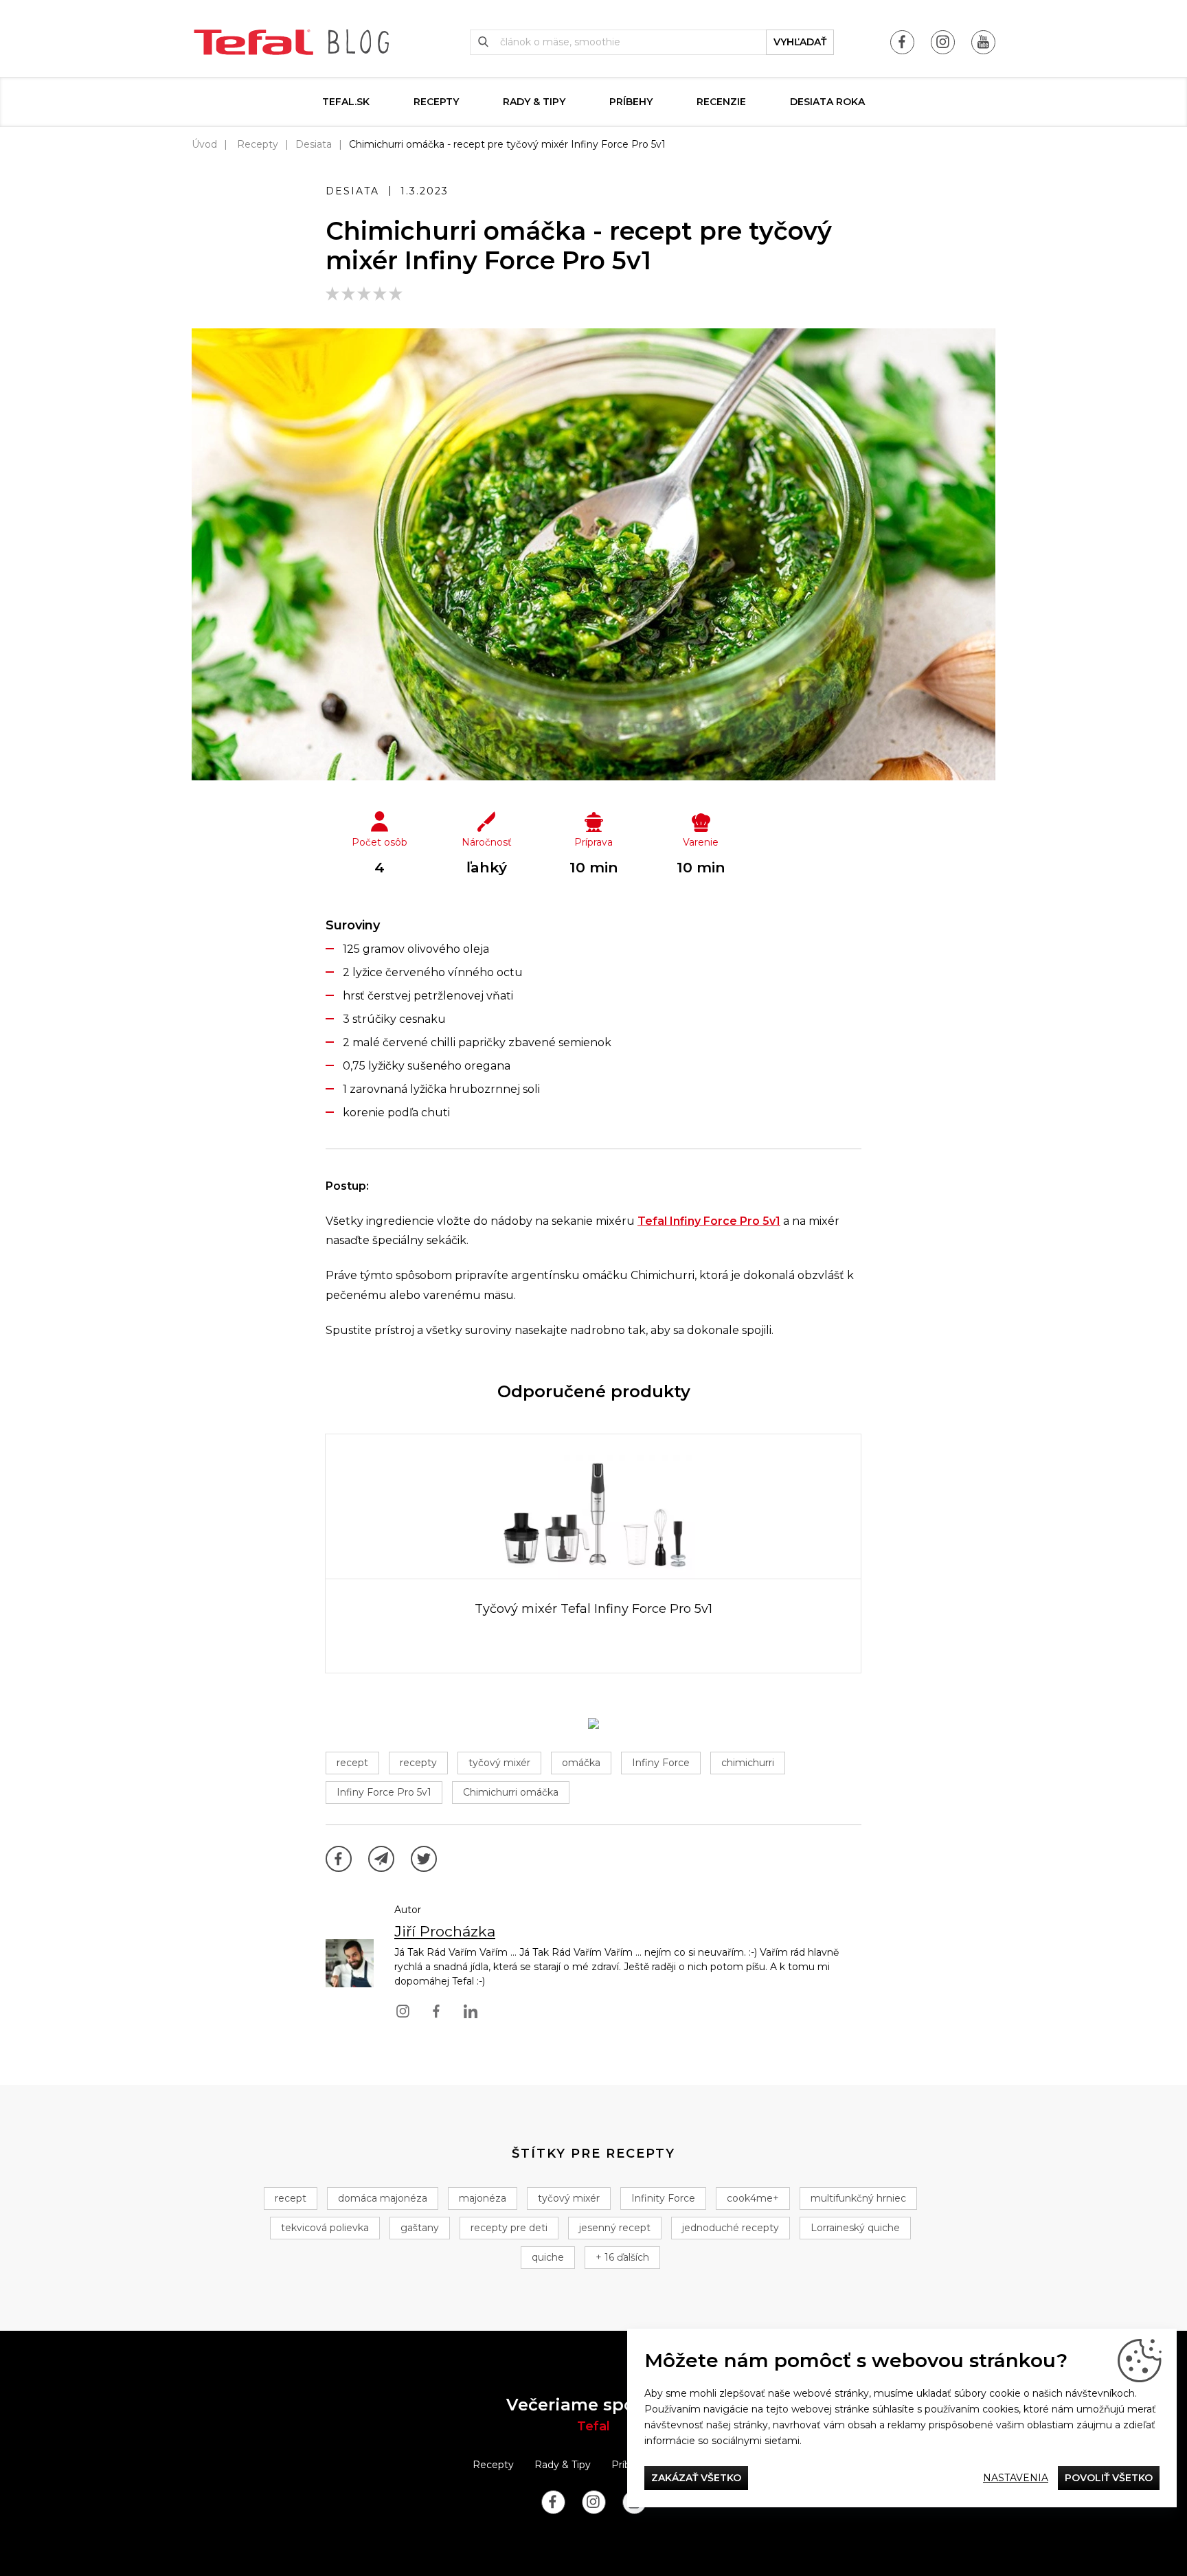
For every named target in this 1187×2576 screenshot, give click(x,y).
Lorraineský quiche (855, 2228)
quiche (548, 2257)
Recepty (436, 102)
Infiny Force (661, 1763)
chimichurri (748, 1763)
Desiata (314, 144)
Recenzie (721, 102)
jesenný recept (615, 2228)
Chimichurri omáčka (511, 1792)
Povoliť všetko (1109, 2478)
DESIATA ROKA (827, 102)
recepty (418, 1763)
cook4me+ (753, 2198)
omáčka (581, 1763)
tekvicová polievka (325, 2228)
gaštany (420, 2228)
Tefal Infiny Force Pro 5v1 (709, 1221)
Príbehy (631, 102)
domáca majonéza (383, 2198)
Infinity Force (663, 2198)
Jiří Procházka (445, 1931)
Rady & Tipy (534, 102)
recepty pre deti (509, 2228)
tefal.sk (346, 102)
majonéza (483, 2198)
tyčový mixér (499, 1763)
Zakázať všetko (696, 2478)
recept (352, 1763)
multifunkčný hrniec (858, 2198)
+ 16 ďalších (622, 2257)
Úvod (204, 144)
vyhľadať (800, 42)
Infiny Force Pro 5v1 (384, 1792)
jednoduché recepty (731, 2228)
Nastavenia (1016, 2478)
